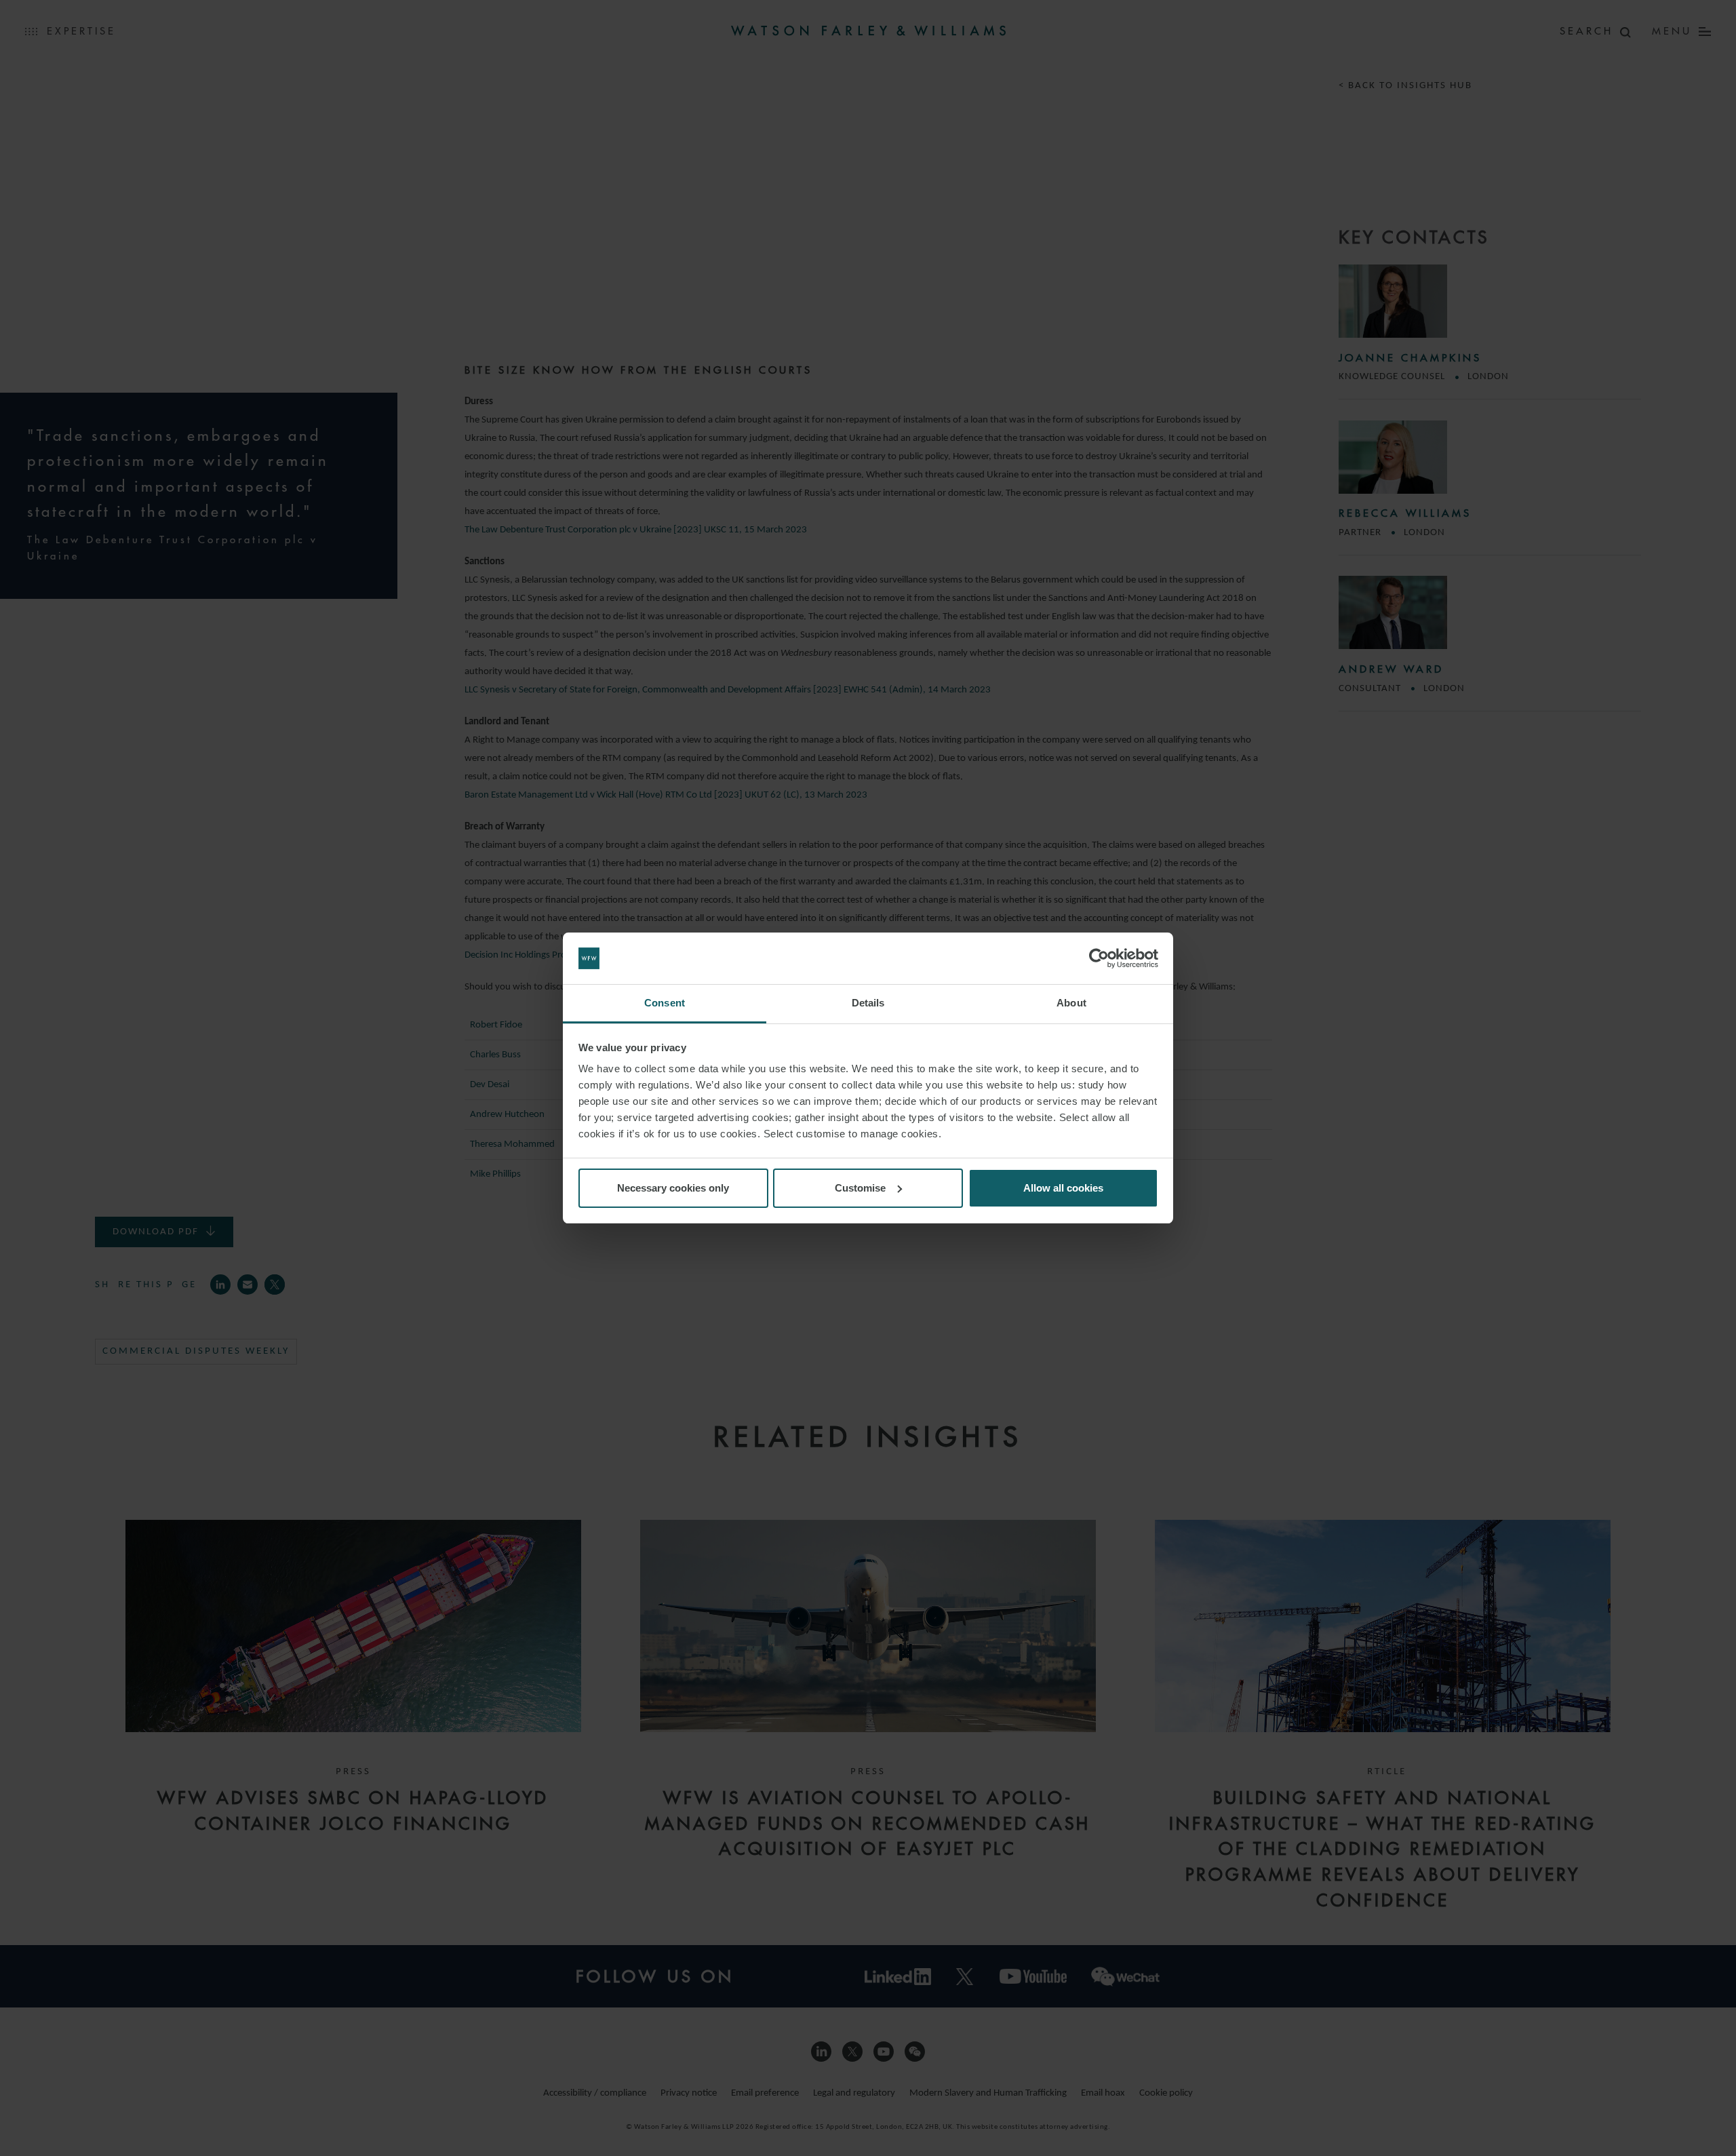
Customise (860, 1188)
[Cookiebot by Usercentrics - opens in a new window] (1099, 958)
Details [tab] (868, 1003)
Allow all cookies (1063, 1188)
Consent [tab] (665, 1003)
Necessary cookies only (673, 1188)
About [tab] (1071, 1003)
